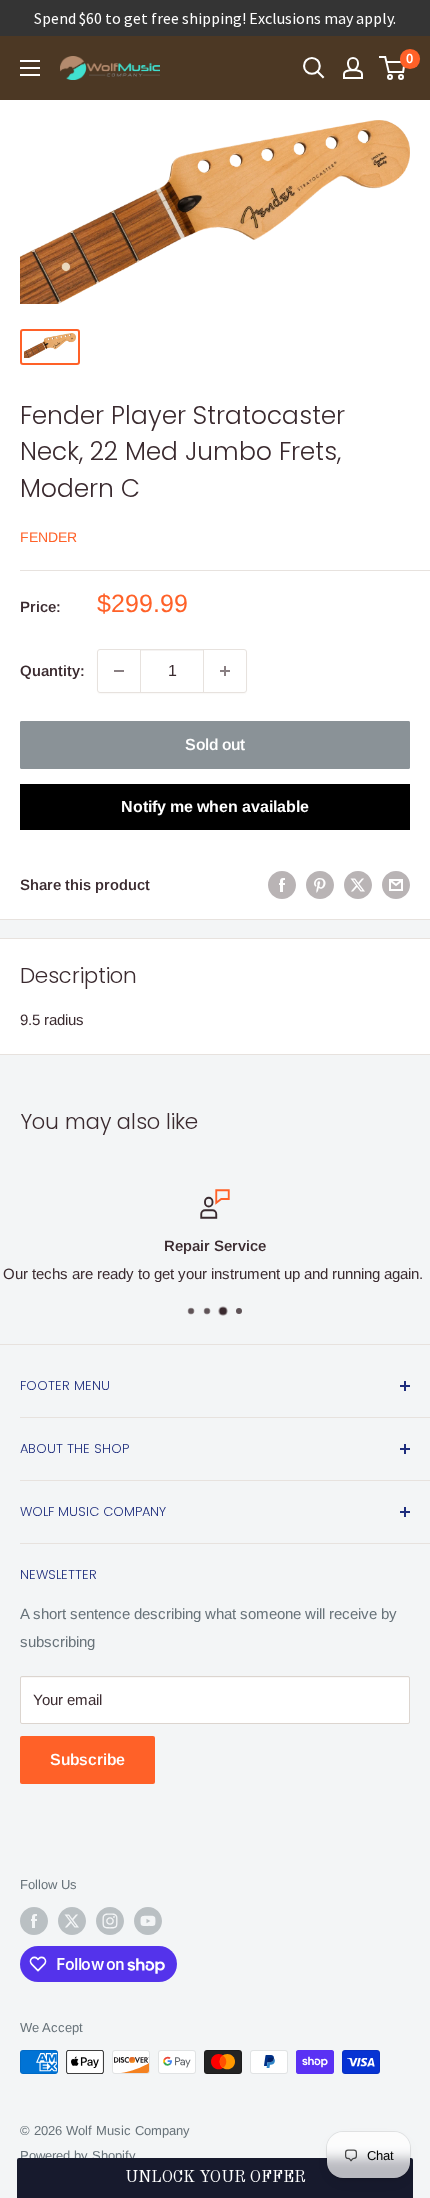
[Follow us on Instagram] (110, 1921)
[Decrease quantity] (119, 671)
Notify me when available (215, 806)
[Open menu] (30, 68)
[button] (215, 2178)
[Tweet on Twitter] (358, 884)
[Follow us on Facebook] (34, 1921)
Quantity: (52, 670)
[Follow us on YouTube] (148, 1921)
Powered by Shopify (78, 2155)
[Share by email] (396, 884)
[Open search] (314, 68)
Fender (48, 537)
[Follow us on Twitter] (72, 1921)
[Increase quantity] (225, 671)
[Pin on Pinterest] (320, 884)
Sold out (215, 744)
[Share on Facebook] (282, 884)
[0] (393, 68)
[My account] (353, 68)
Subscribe (87, 1759)
